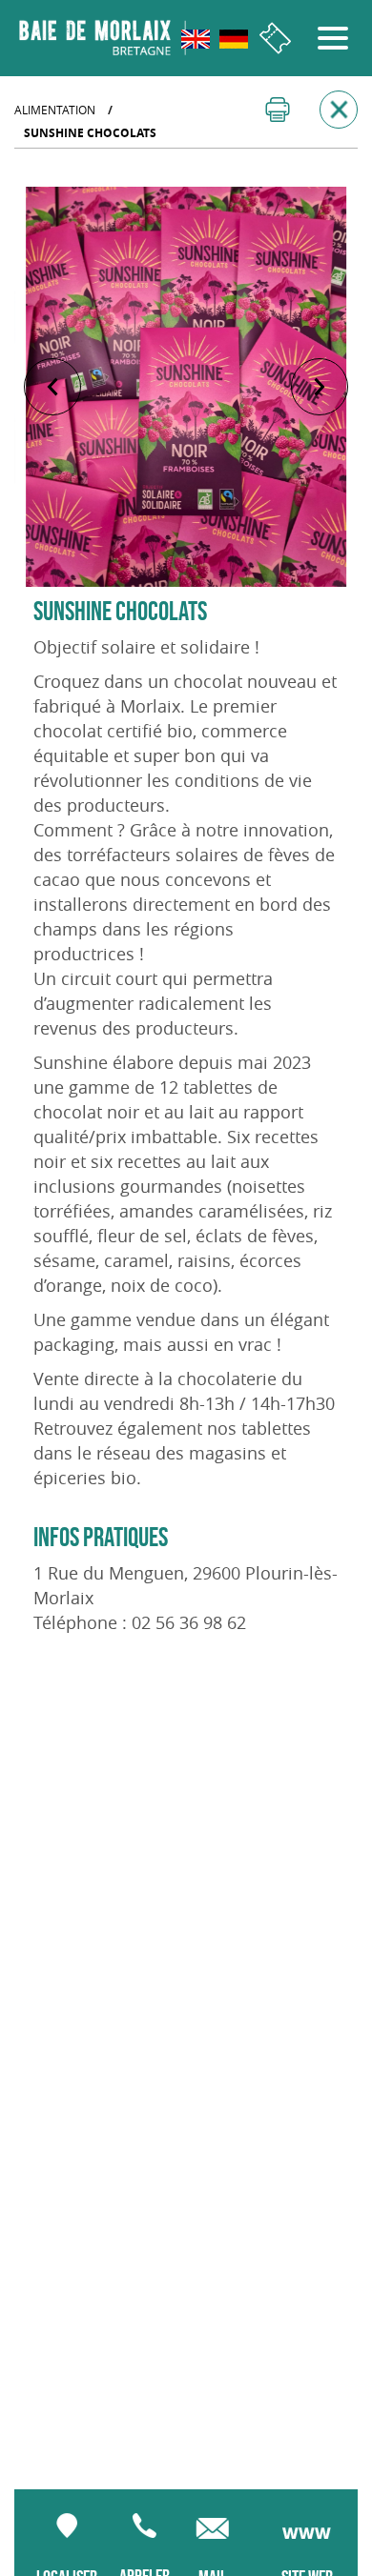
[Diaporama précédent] (52, 387)
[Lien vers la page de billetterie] (275, 39)
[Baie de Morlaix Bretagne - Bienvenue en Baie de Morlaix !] (103, 38)
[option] (186, 387)
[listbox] (186, 387)
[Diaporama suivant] (320, 387)
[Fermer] (339, 110)
